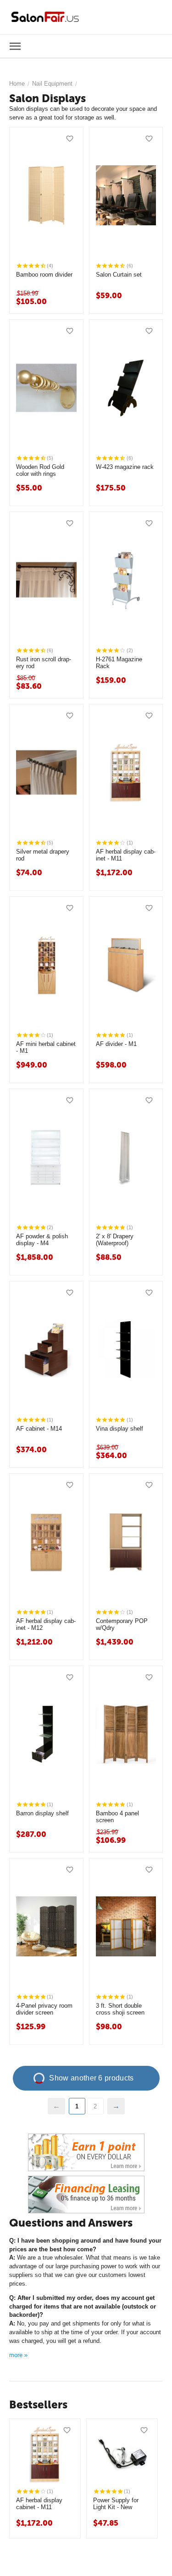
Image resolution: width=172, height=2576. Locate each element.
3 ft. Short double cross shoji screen (120, 2009)
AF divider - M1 (116, 1044)
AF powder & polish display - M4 (42, 1240)
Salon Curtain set (119, 275)
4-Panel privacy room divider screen (44, 2009)
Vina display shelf (119, 1429)
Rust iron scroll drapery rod (44, 663)
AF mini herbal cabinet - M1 (46, 1048)
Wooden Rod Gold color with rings (40, 471)
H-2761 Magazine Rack (119, 663)
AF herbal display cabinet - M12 (46, 1625)
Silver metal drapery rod (43, 855)
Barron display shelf (42, 1813)
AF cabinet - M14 (39, 1429)
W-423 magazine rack (125, 467)
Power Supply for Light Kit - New (116, 2504)
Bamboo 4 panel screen (117, 1817)
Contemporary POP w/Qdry (122, 1625)
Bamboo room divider (44, 275)
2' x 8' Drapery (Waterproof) (115, 1240)
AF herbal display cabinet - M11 (126, 855)
